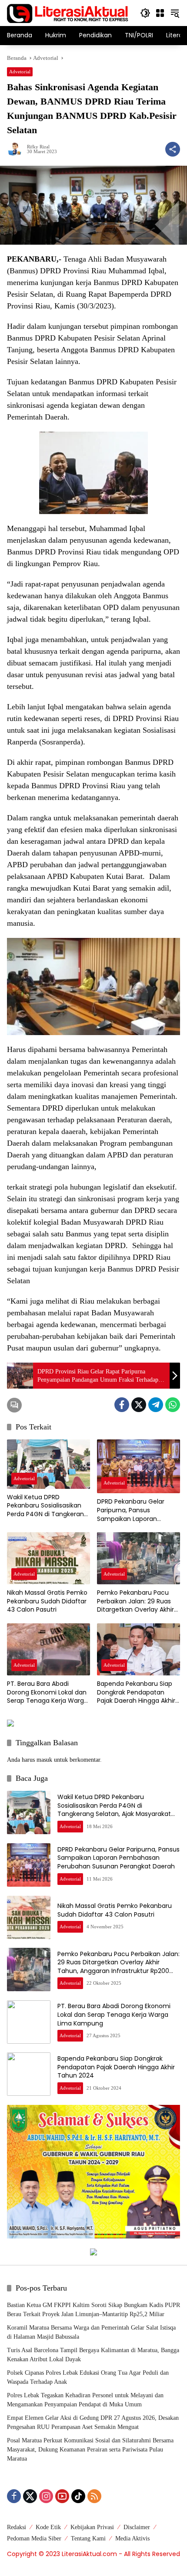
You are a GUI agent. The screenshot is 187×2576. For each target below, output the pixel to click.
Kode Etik (48, 2527)
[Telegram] (156, 1405)
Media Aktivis (132, 2538)
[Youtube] (62, 2496)
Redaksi (17, 2527)
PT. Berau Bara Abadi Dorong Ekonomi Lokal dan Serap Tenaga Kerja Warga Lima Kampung (47, 1693)
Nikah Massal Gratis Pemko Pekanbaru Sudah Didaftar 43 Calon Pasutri (47, 1601)
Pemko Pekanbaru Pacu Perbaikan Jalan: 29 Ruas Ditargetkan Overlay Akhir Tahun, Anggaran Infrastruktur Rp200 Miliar (135, 1601)
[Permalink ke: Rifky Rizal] (17, 149)
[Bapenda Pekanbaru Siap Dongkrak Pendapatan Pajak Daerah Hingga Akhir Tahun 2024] (139, 1649)
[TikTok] (78, 2496)
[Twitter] (139, 1405)
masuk (44, 1760)
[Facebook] (122, 1405)
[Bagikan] (173, 149)
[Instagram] (46, 2496)
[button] (145, 13)
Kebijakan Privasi (92, 2527)
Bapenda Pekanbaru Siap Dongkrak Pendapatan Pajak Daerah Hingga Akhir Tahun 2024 (136, 1693)
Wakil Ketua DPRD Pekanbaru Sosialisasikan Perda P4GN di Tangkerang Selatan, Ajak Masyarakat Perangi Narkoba (47, 1506)
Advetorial (20, 72)
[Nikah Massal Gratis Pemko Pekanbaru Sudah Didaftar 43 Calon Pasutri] (48, 1558)
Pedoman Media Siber (34, 2538)
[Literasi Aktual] (68, 12)
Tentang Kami (88, 2538)
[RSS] (94, 2496)
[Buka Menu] (160, 13)
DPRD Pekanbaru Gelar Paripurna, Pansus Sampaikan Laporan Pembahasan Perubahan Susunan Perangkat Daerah (138, 1510)
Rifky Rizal (38, 147)
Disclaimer (137, 2527)
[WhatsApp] (173, 1405)
